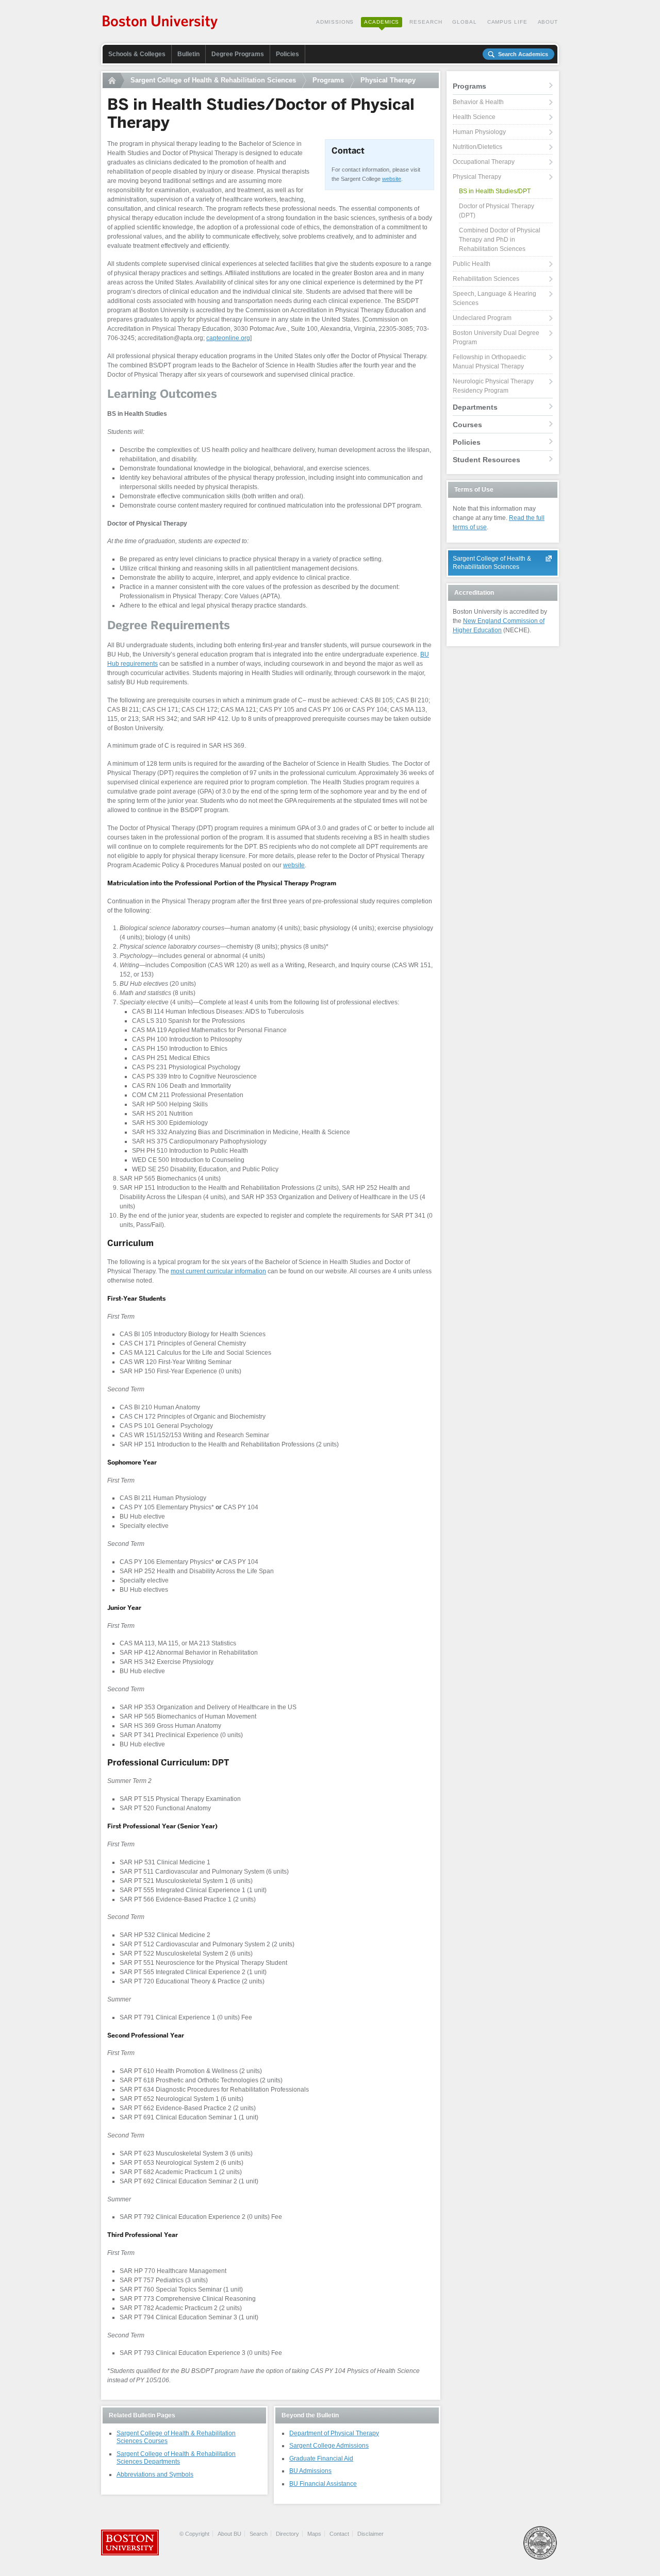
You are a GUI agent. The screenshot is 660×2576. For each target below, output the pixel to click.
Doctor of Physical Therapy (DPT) (497, 211)
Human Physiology (479, 132)
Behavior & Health (478, 102)
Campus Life (507, 22)
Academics (382, 22)
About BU (229, 2534)
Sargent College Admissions (329, 2446)
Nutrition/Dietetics (477, 147)
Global (464, 22)
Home (113, 80)
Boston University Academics (161, 23)
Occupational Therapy (484, 162)
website (392, 179)
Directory (287, 2534)
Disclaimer (370, 2534)
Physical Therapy (388, 80)
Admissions (335, 22)
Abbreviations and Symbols (155, 2474)
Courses (467, 425)
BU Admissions (310, 2471)
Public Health (472, 264)
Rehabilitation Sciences (486, 279)
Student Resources (486, 460)
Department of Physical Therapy (334, 2433)
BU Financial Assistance (323, 2484)
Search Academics (523, 54)
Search (259, 2534)
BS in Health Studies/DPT (495, 191)
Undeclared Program (482, 318)
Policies (287, 54)
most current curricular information (218, 1271)
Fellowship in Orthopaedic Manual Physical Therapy (489, 362)
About (548, 22)
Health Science (474, 117)
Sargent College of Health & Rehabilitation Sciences (213, 80)
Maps (314, 2534)
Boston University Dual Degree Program (496, 338)
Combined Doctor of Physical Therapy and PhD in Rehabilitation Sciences (500, 240)
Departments (475, 407)
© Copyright (194, 2534)
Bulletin (188, 54)
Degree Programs (238, 54)
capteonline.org (228, 338)
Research (426, 22)
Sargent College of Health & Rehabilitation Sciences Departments (176, 2458)
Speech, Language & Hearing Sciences (494, 298)
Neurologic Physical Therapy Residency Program (493, 386)
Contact (339, 2534)
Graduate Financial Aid (321, 2459)
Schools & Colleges (137, 54)
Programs (328, 80)
